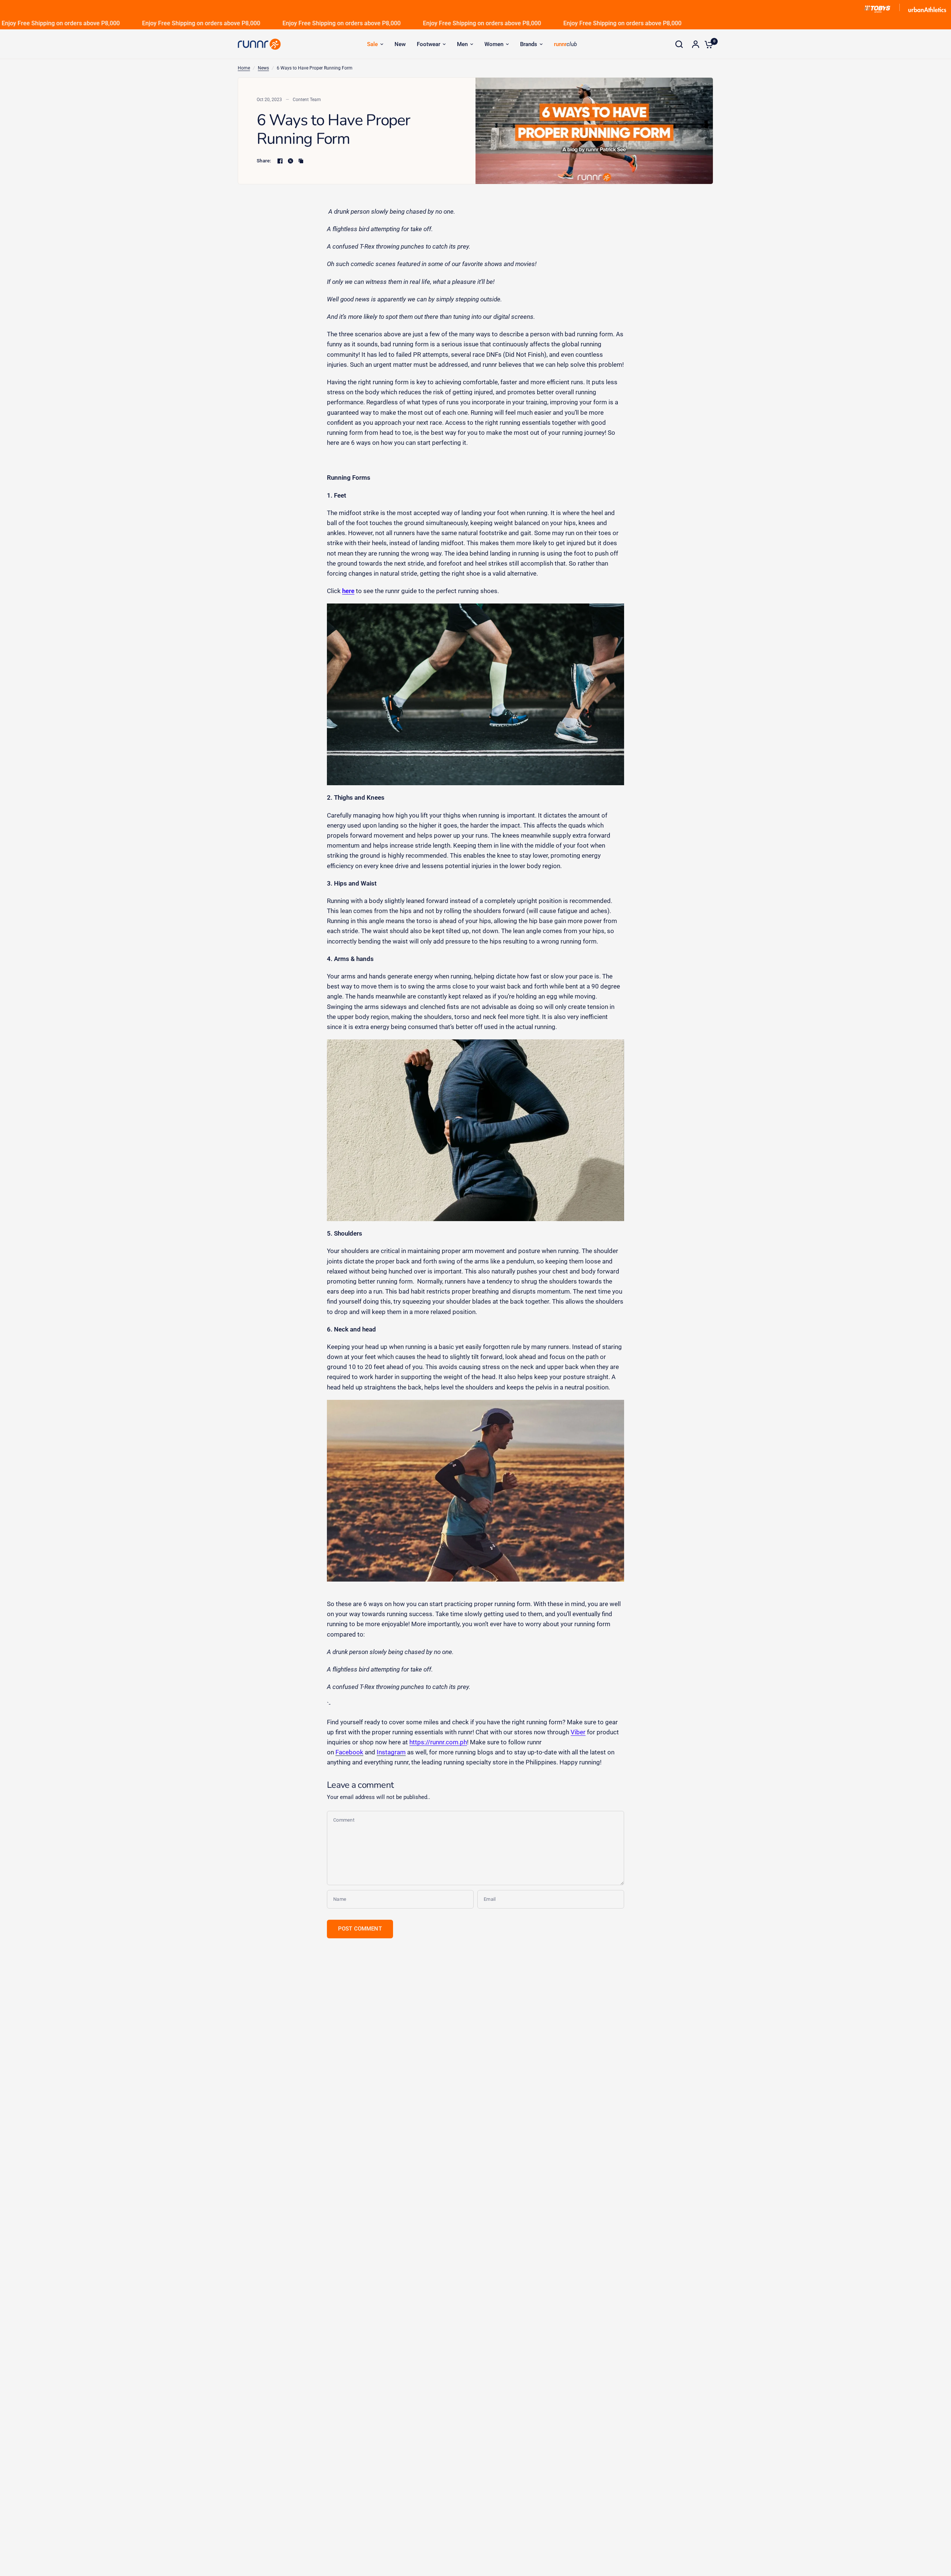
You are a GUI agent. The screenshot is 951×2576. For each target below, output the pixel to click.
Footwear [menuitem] (429, 44)
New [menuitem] (400, 44)
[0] (707, 44)
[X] (291, 161)
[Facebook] (280, 161)
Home (244, 68)
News (263, 68)
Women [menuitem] (494, 44)
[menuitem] (375, 44)
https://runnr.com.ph (438, 1742)
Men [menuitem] (462, 44)
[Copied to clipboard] (301, 161)
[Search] (679, 44)
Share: (264, 161)
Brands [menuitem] (529, 44)
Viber (578, 1732)
